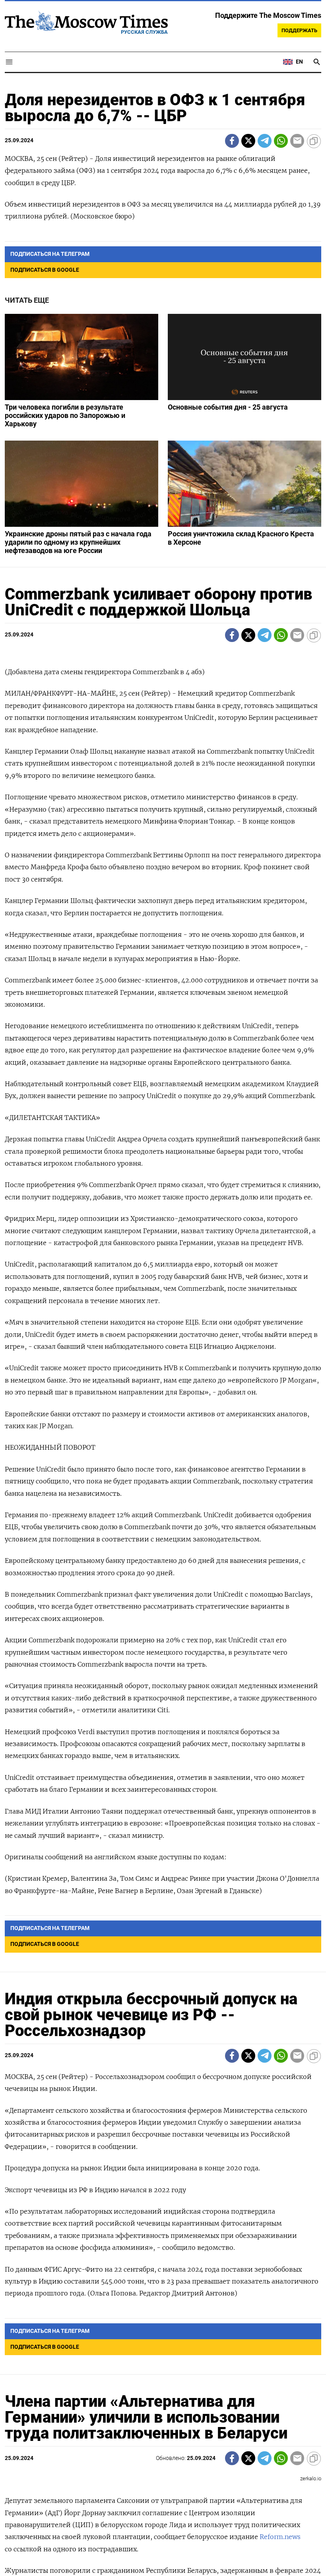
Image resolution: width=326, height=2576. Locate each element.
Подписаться (163, 1335)
